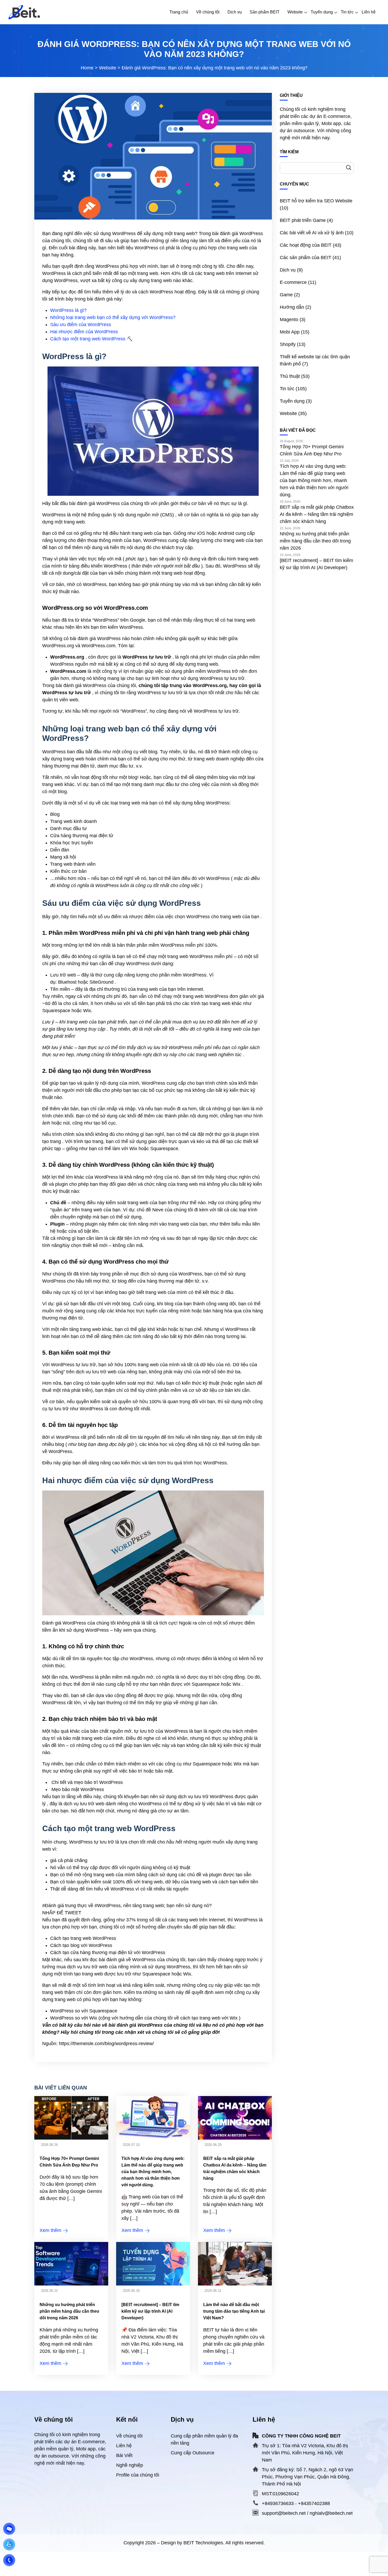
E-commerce (293, 282)
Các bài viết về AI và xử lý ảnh (312, 233)
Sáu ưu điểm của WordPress (81, 325)
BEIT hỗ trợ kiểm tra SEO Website (316, 201)
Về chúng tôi (129, 2436)
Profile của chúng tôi (138, 2475)
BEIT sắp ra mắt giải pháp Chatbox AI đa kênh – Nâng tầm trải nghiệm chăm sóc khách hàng (317, 514)
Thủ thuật (290, 376)
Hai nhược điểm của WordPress (84, 332)
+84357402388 (314, 2503)
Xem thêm (51, 2230)
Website (288, 413)
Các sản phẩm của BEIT (306, 258)
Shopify (288, 344)
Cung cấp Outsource (193, 2453)
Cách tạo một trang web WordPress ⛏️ (91, 339)
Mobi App (290, 332)
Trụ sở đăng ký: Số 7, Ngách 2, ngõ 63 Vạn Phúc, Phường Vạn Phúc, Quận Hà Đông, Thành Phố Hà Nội (307, 2477)
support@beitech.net (284, 2513)
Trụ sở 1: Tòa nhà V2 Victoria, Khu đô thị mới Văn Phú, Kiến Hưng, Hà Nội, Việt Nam (305, 2453)
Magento (289, 320)
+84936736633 (278, 2503)
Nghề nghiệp (130, 2465)
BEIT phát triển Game (303, 220)
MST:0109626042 (280, 2494)
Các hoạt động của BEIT (306, 245)
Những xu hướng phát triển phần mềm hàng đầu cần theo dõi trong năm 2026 (69, 2311)
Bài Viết (124, 2455)
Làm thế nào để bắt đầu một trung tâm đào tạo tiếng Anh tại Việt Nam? (234, 2311)
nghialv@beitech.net (331, 2513)
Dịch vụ (288, 270)
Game (286, 295)
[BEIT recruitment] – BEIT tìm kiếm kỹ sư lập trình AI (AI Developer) (150, 2311)
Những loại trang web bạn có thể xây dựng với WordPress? (113, 317)
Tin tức (287, 389)
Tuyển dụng (292, 401)
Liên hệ (124, 2446)
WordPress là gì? (68, 310)
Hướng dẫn (292, 307)
